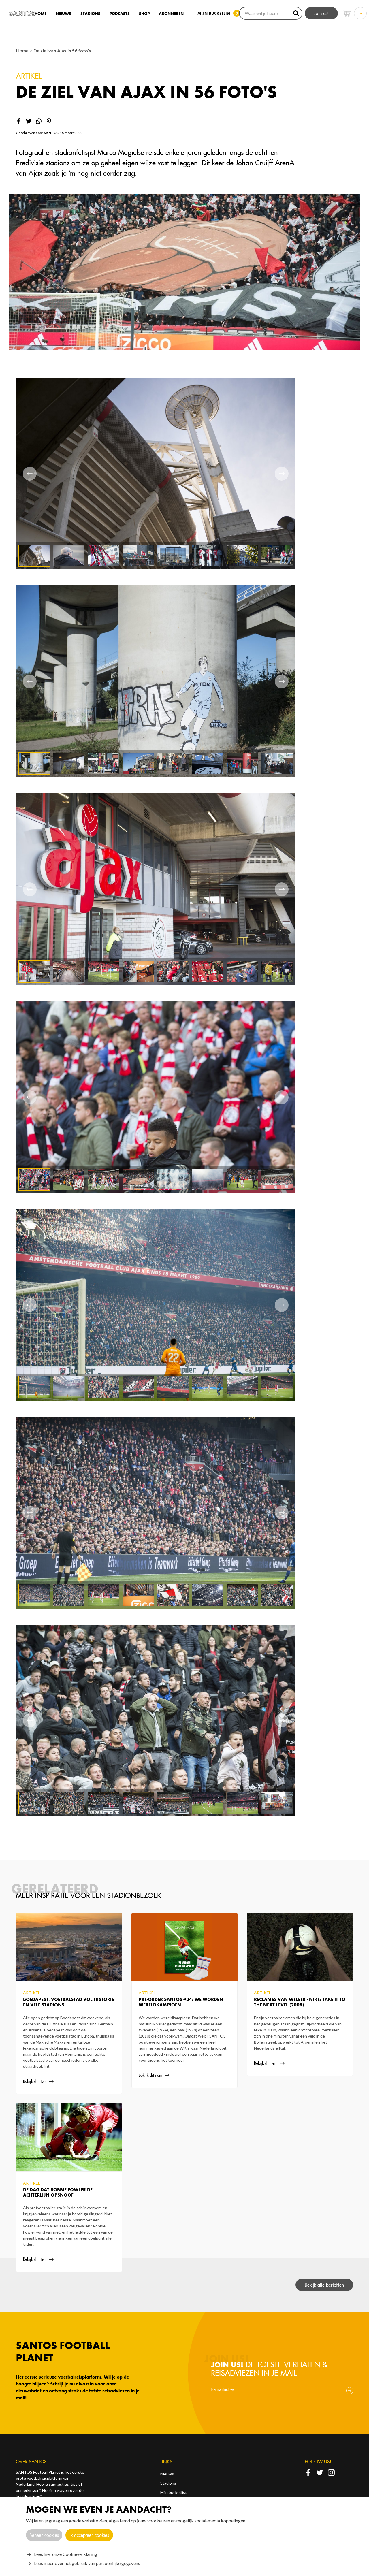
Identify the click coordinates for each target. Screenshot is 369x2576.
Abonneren (171, 14)
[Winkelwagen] (347, 13)
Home (41, 14)
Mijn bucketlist (174, 2492)
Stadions (90, 14)
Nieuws (63, 14)
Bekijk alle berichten (324, 2285)
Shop (144, 14)
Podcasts (120, 14)
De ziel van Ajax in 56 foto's (62, 51)
